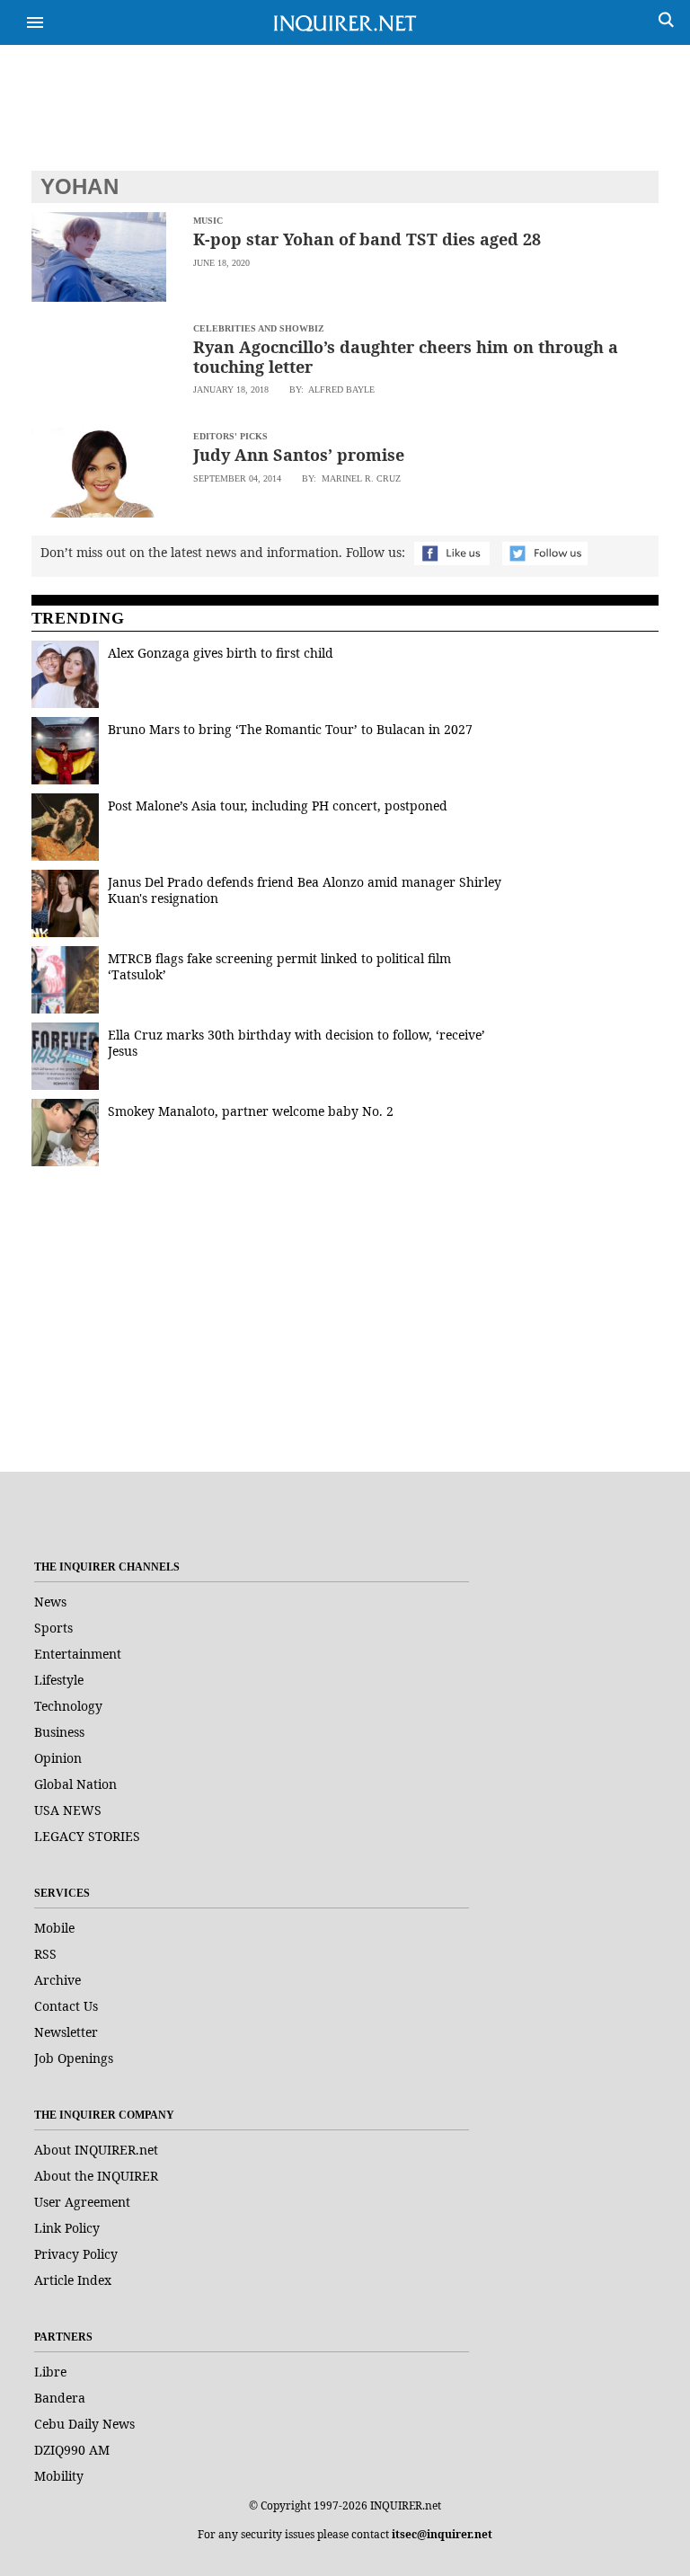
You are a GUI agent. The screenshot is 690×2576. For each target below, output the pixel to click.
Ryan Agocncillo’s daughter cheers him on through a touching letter (406, 357)
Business (59, 1732)
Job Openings (74, 2058)
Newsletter (66, 2032)
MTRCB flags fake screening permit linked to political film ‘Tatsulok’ (279, 966)
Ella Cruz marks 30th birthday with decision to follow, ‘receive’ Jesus (296, 1043)
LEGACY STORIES (87, 1836)
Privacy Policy (76, 2254)
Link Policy (67, 2228)
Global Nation (75, 1784)
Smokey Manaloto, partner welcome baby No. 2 (251, 1111)
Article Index (73, 2280)
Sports (53, 1628)
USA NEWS (68, 1810)
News (50, 1602)
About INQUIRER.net (96, 2150)
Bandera (60, 2398)
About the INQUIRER (96, 2176)
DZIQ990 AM (72, 2450)
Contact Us (66, 2006)
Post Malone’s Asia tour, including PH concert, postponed (278, 806)
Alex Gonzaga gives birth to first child (221, 653)
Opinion (58, 1758)
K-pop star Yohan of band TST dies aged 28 (367, 239)
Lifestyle (59, 1680)
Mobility (59, 2476)
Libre (50, 2372)
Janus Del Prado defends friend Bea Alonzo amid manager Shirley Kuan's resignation (305, 890)
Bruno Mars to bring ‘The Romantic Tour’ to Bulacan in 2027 (290, 729)
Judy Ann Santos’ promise (299, 455)
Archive (57, 1980)
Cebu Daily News (84, 2424)
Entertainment (78, 1654)
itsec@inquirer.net (442, 2534)
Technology (68, 1706)
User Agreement (82, 2202)
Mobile (54, 1928)
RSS (45, 1954)
